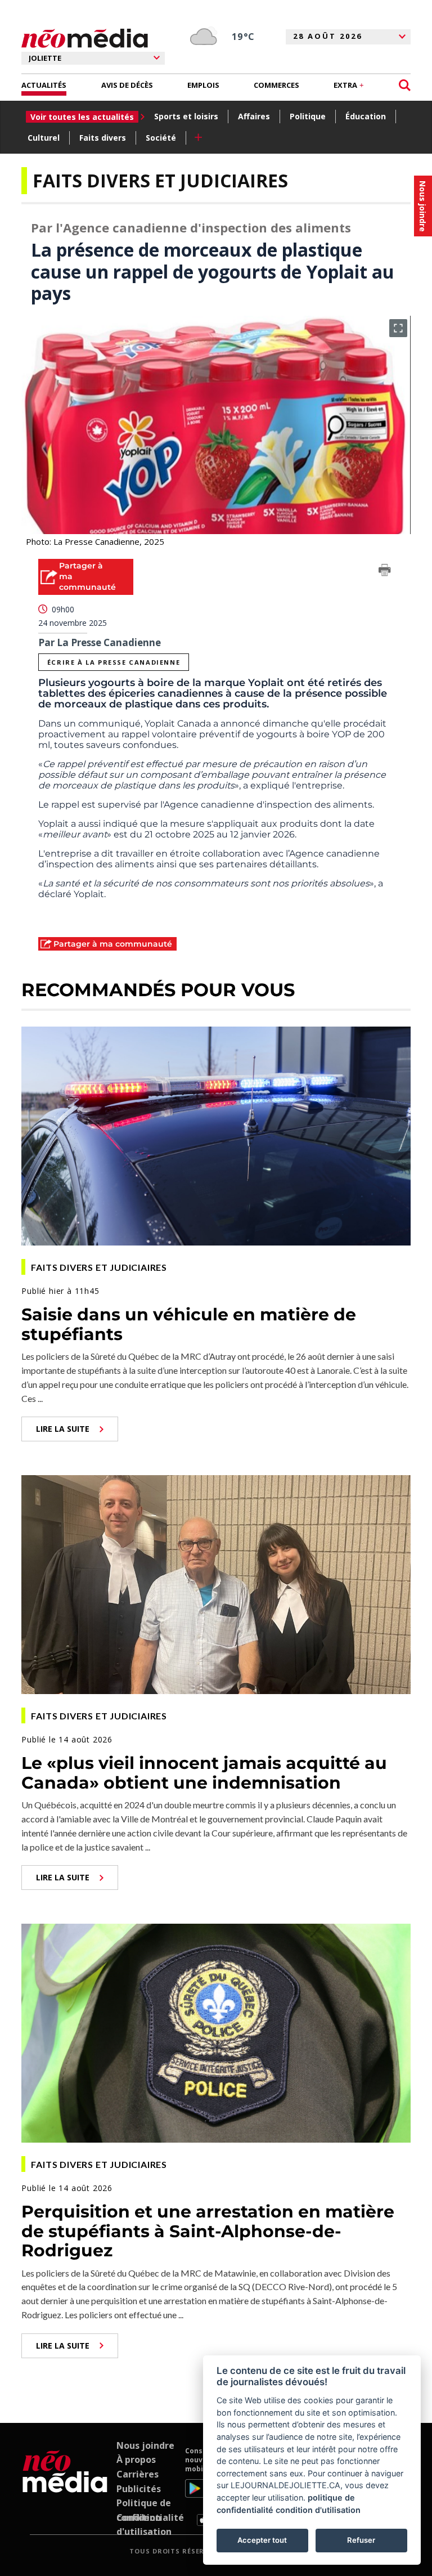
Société (161, 138)
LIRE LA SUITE (63, 1429)
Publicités (139, 2489)
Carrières (138, 2474)
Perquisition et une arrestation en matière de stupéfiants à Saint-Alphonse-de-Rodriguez (208, 2231)
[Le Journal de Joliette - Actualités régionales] (85, 39)
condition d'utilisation (318, 2510)
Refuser (361, 2540)
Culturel (44, 138)
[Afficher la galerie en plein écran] (398, 328)
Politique (308, 116)
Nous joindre (145, 2445)
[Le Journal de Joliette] (65, 2487)
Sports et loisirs (186, 116)
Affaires (254, 116)
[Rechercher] (405, 85)
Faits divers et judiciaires (160, 180)
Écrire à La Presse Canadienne (114, 662)
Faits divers (103, 138)
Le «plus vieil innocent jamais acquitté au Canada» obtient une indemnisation (204, 1773)
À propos (136, 2459)
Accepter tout (262, 2540)
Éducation (366, 116)
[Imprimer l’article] (385, 572)
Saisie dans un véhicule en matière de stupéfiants (189, 1324)
